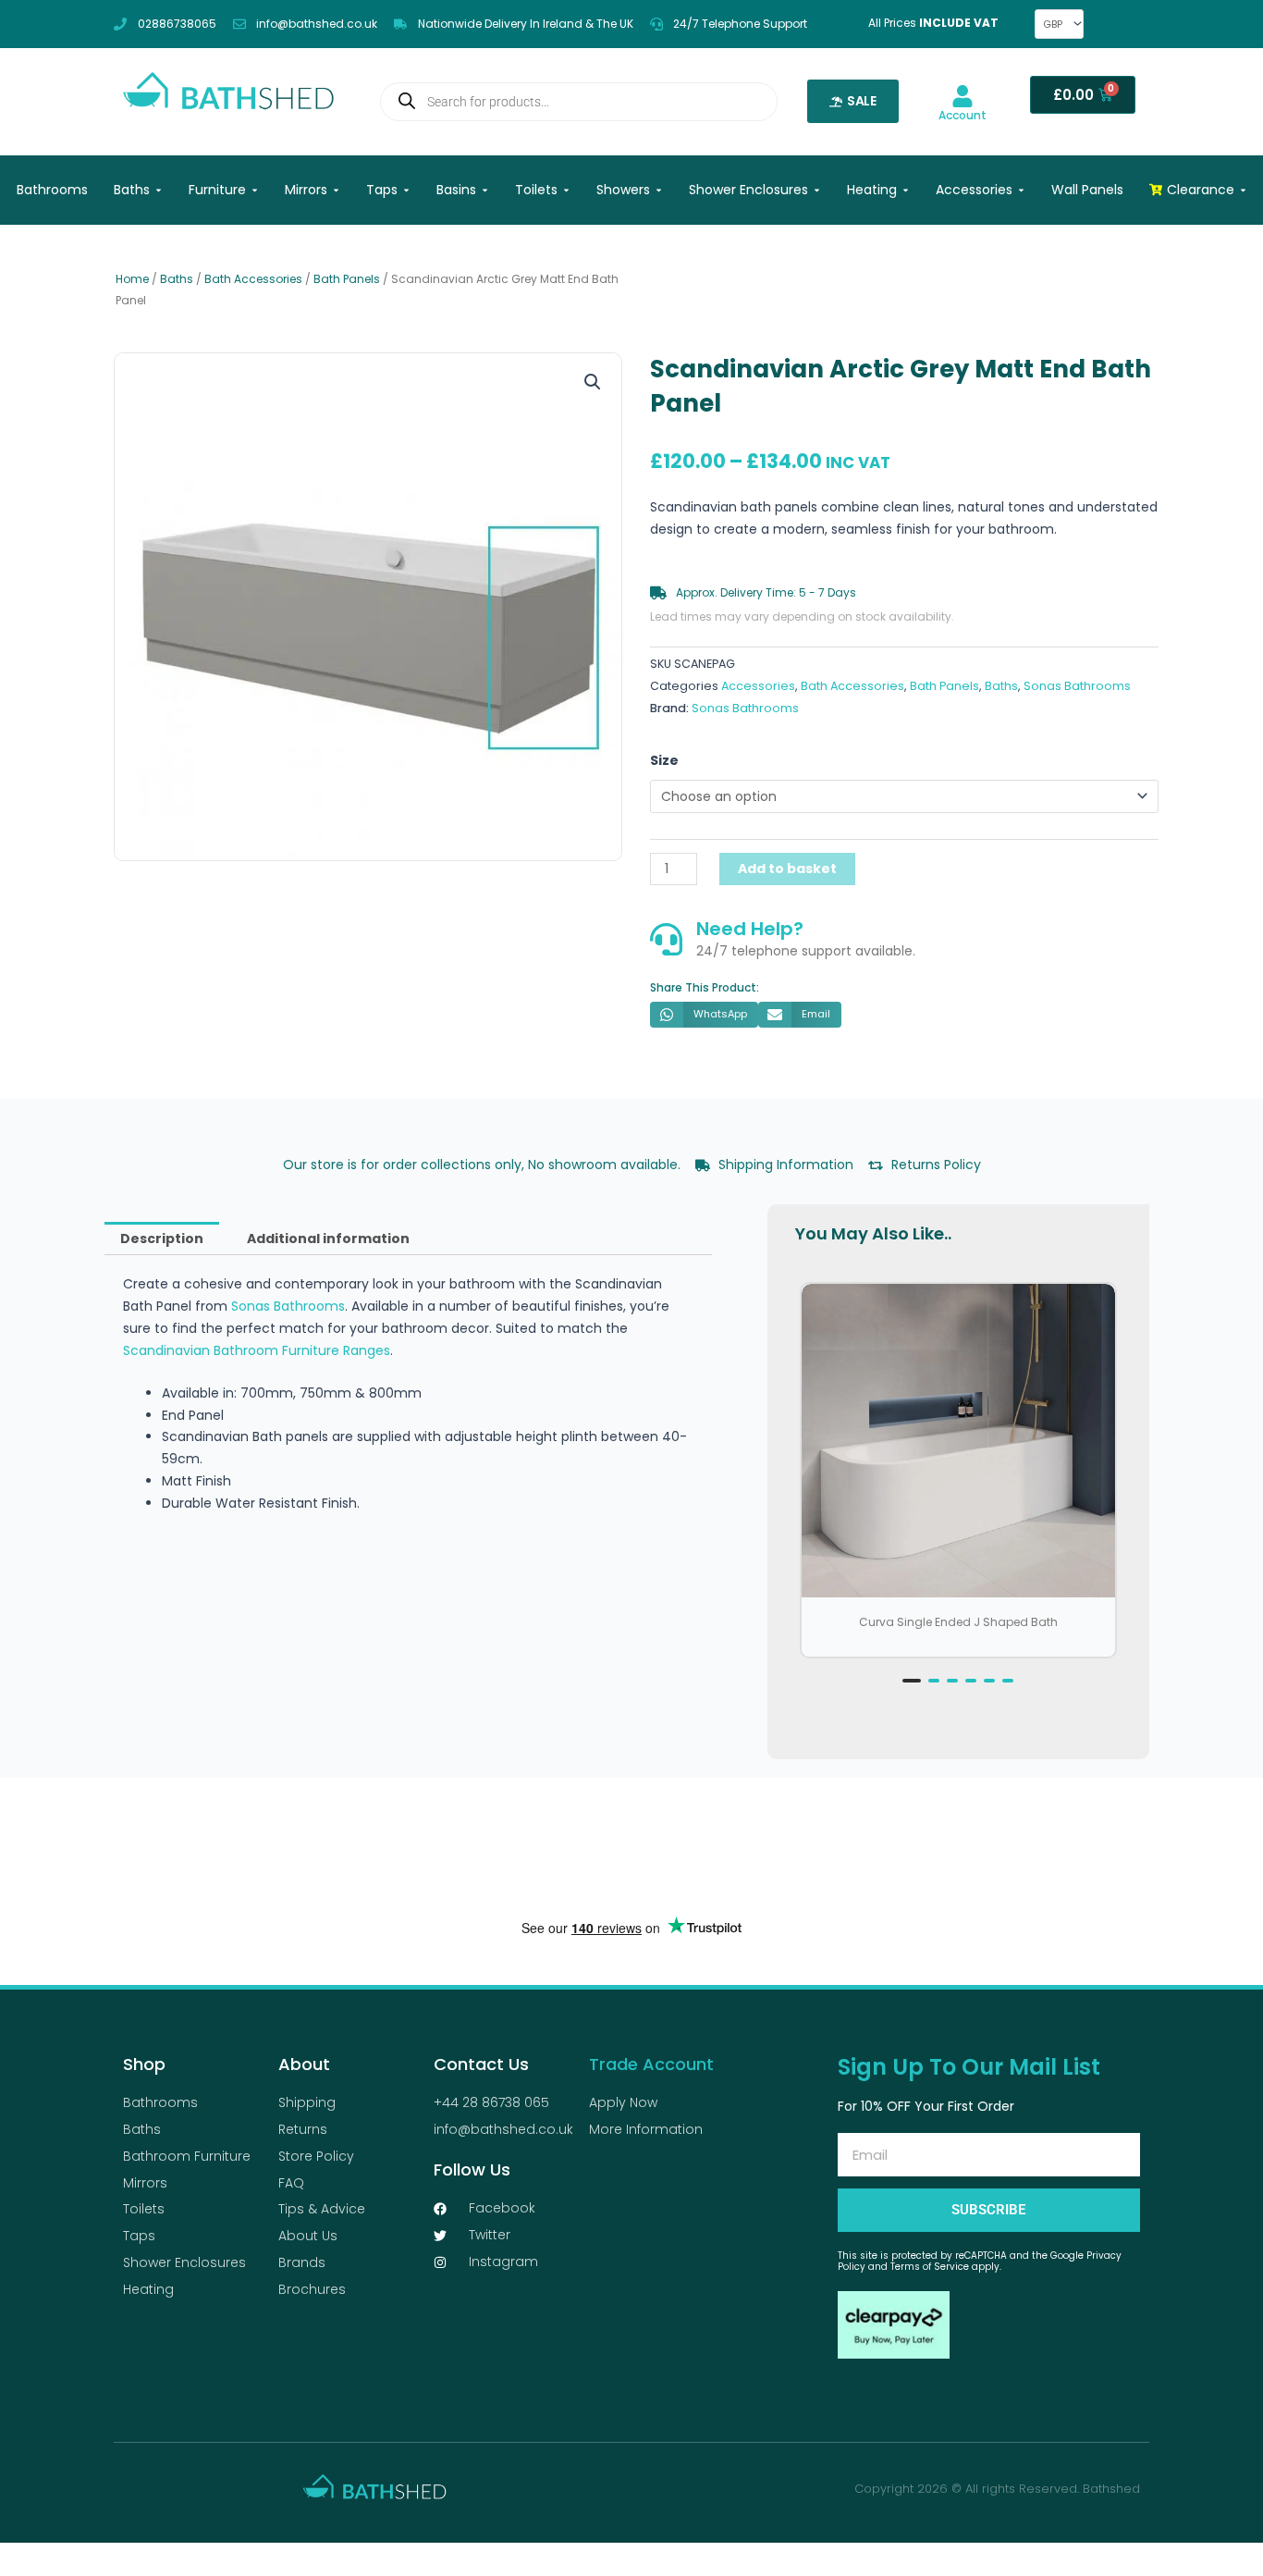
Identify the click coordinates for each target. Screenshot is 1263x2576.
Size (664, 760)
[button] (593, 382)
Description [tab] (162, 1239)
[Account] (963, 96)
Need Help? (750, 929)
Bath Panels (347, 279)
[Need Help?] (666, 939)
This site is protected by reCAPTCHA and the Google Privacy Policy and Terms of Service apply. (980, 2261)
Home (132, 279)
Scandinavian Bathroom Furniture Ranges (257, 1350)
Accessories (758, 686)
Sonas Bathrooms (1077, 686)
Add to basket (787, 869)
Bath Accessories (253, 279)
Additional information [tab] (328, 1239)
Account (963, 115)
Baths (177, 279)
